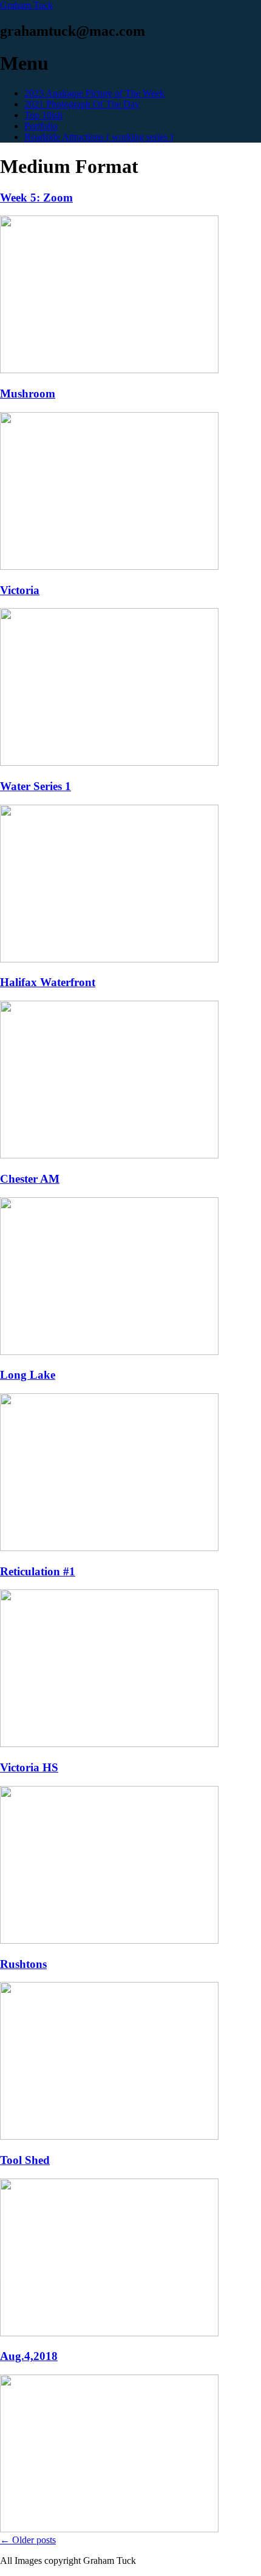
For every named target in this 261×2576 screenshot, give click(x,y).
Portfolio (41, 126)
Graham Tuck (26, 5)
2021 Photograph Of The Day (82, 104)
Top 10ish (43, 115)
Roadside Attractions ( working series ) (99, 137)
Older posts (28, 2540)
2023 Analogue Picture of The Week (94, 93)
